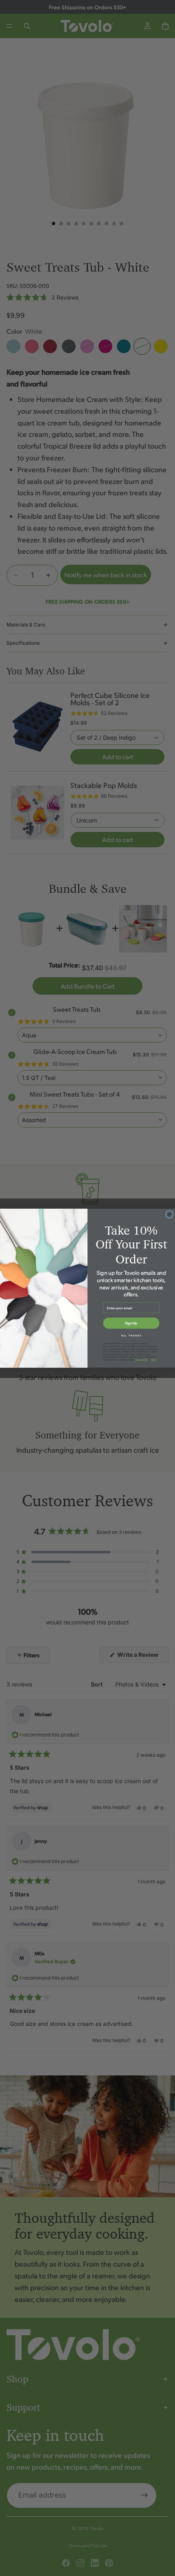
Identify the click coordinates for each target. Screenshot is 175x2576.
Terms (153, 1359)
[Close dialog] (170, 1214)
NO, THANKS (131, 1335)
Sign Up (131, 1323)
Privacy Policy (142, 1359)
